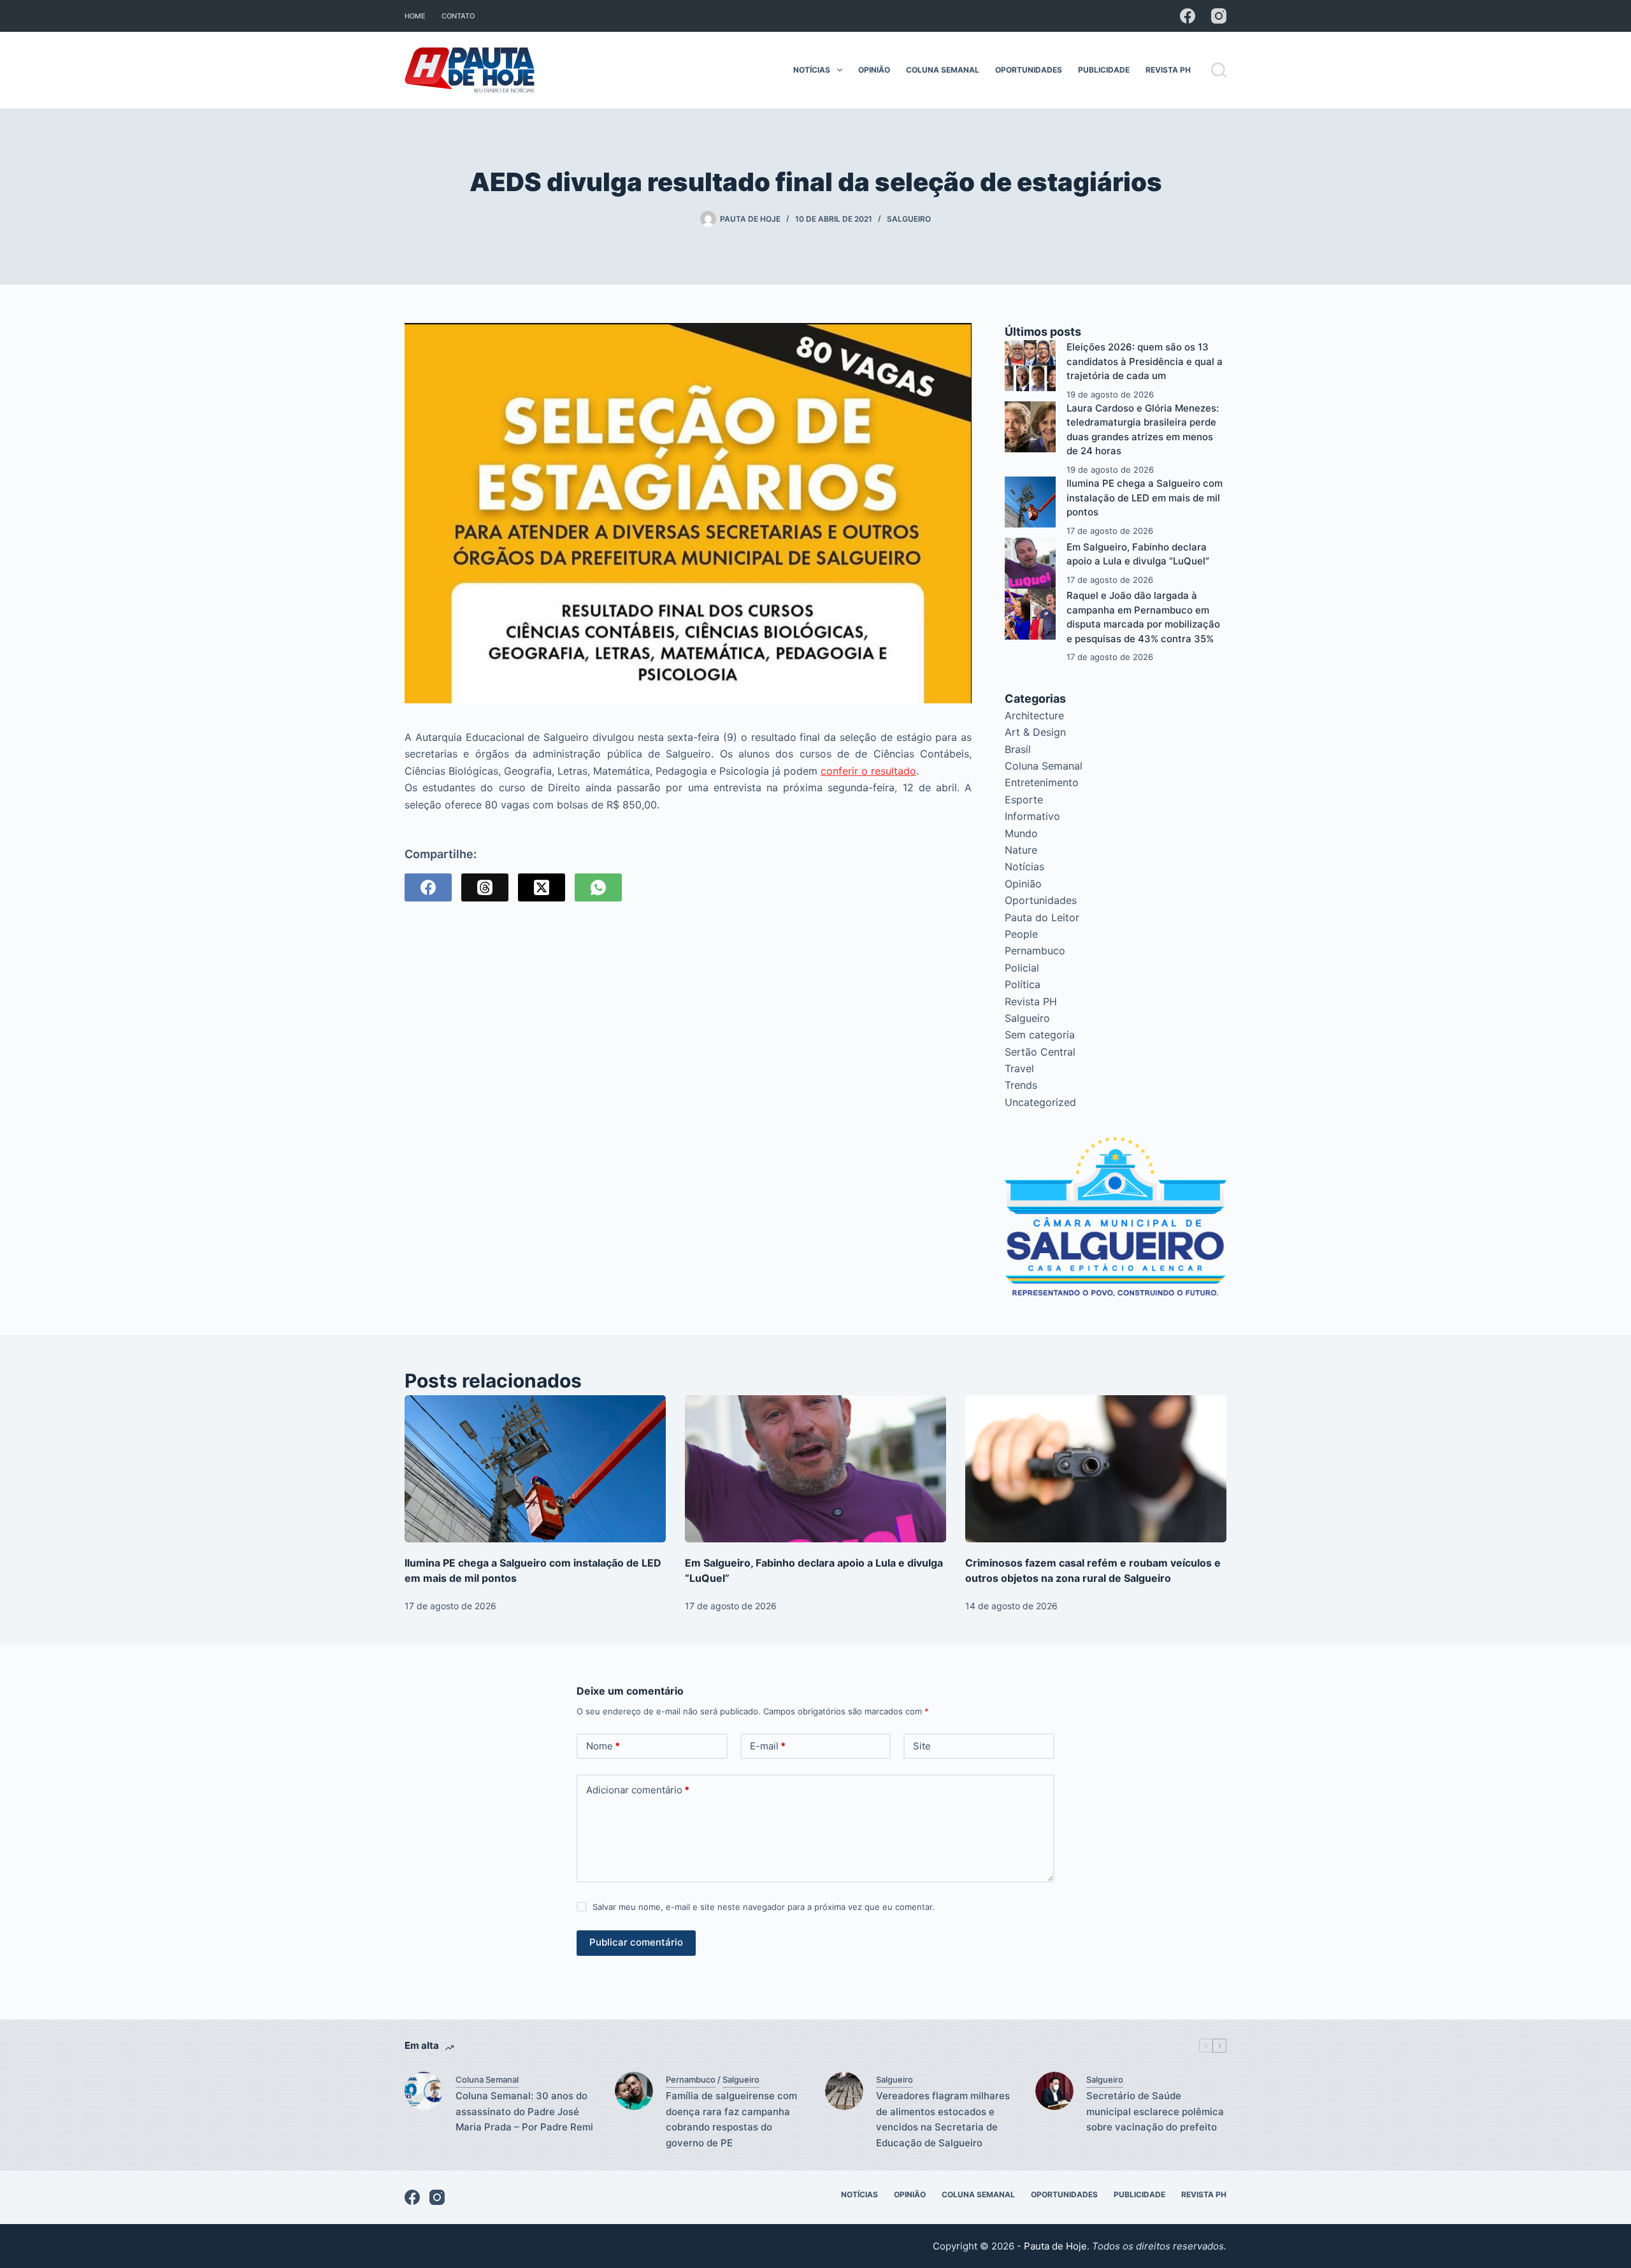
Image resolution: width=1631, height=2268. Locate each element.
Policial (1022, 968)
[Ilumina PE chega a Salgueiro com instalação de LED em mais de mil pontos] (1030, 502)
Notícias (812, 70)
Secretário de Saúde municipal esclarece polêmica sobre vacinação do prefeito (1155, 2112)
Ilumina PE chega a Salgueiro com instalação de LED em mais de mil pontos (1145, 498)
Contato (458, 16)
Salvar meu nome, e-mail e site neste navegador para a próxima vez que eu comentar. (764, 1907)
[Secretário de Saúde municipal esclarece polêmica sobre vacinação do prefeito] (1054, 2091)
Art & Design (1035, 732)
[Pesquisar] (1219, 70)
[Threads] (485, 887)
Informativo (1032, 816)
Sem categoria (1040, 1035)
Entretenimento (1042, 782)
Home (415, 16)
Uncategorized (1040, 1102)
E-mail (768, 1746)
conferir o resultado (868, 771)
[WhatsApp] (598, 887)
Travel (1019, 1068)
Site (922, 1746)
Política (1023, 984)
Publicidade (1104, 70)
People (1021, 934)
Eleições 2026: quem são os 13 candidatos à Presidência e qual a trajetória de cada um (1145, 361)
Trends (1021, 1085)
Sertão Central (1040, 1052)
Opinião (874, 70)
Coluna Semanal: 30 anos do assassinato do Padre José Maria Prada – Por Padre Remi (524, 2112)
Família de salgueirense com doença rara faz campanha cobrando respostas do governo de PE (731, 2119)
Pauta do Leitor (1042, 917)
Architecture (1034, 715)
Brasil (1018, 749)
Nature (1021, 850)
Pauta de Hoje (1055, 2246)
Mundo (1021, 833)
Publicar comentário (636, 1942)
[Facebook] (1188, 16)
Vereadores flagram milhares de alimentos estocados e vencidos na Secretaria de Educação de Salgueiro (943, 2119)
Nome (603, 1746)
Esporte (1024, 800)
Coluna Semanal (943, 70)
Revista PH (1168, 70)
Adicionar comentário (638, 1790)
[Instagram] (1219, 16)
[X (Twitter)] (542, 887)
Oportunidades (1029, 70)
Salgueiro (909, 219)
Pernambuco (1035, 951)
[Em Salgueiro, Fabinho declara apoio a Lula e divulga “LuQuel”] (1030, 563)
